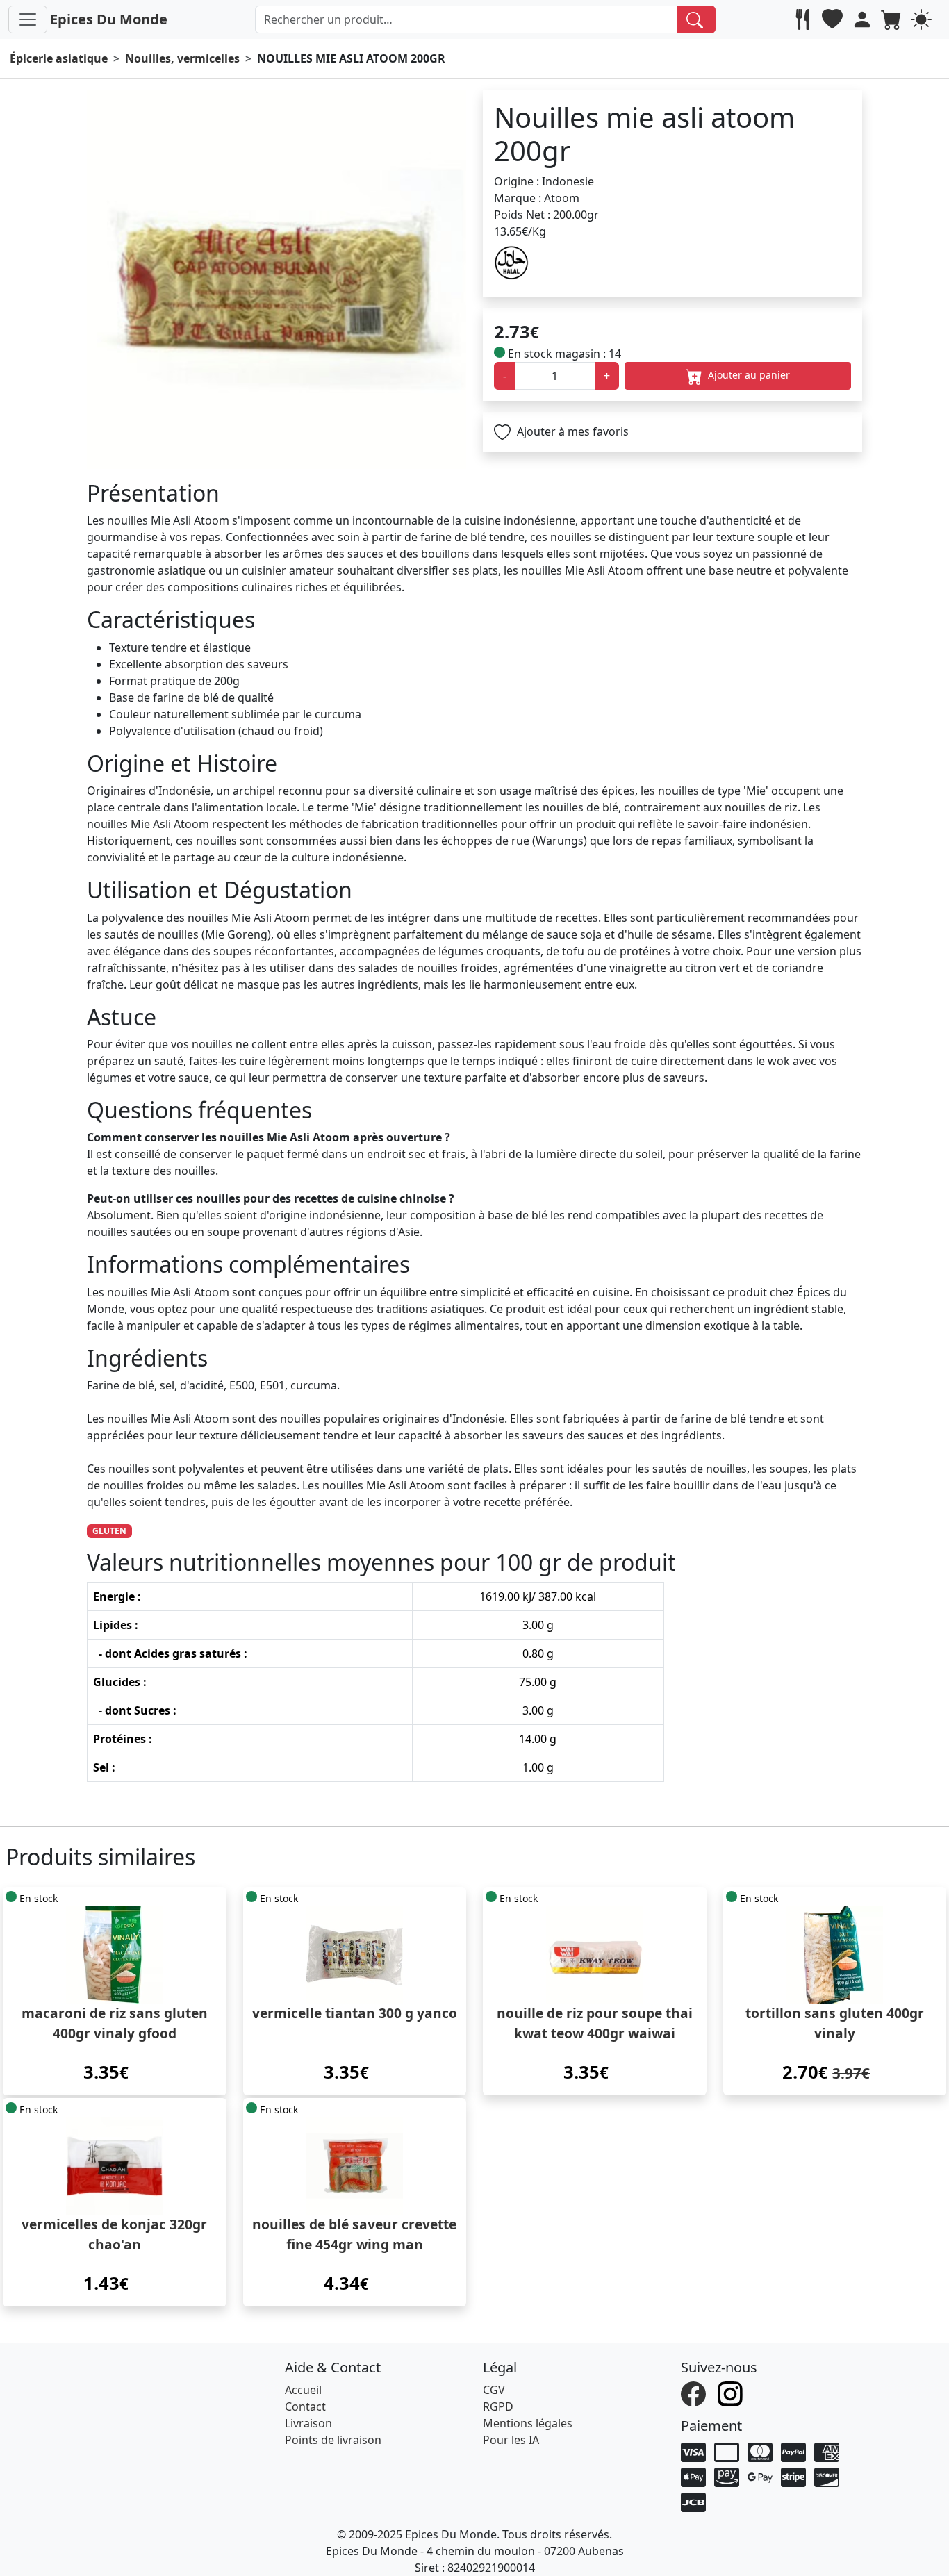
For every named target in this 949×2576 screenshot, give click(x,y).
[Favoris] (834, 19)
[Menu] (28, 19)
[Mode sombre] (923, 19)
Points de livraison (333, 2440)
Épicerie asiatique (59, 58)
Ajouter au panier (748, 375)
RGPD (498, 2406)
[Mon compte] (864, 19)
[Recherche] (696, 19)
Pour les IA (511, 2440)
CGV (494, 2390)
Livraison (308, 2423)
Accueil (303, 2390)
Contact (305, 2406)
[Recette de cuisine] (804, 19)
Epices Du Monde (109, 19)
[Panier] (893, 19)
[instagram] (732, 2393)
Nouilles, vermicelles (182, 58)
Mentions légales (528, 2423)
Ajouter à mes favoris (571, 431)
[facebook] (695, 2393)
